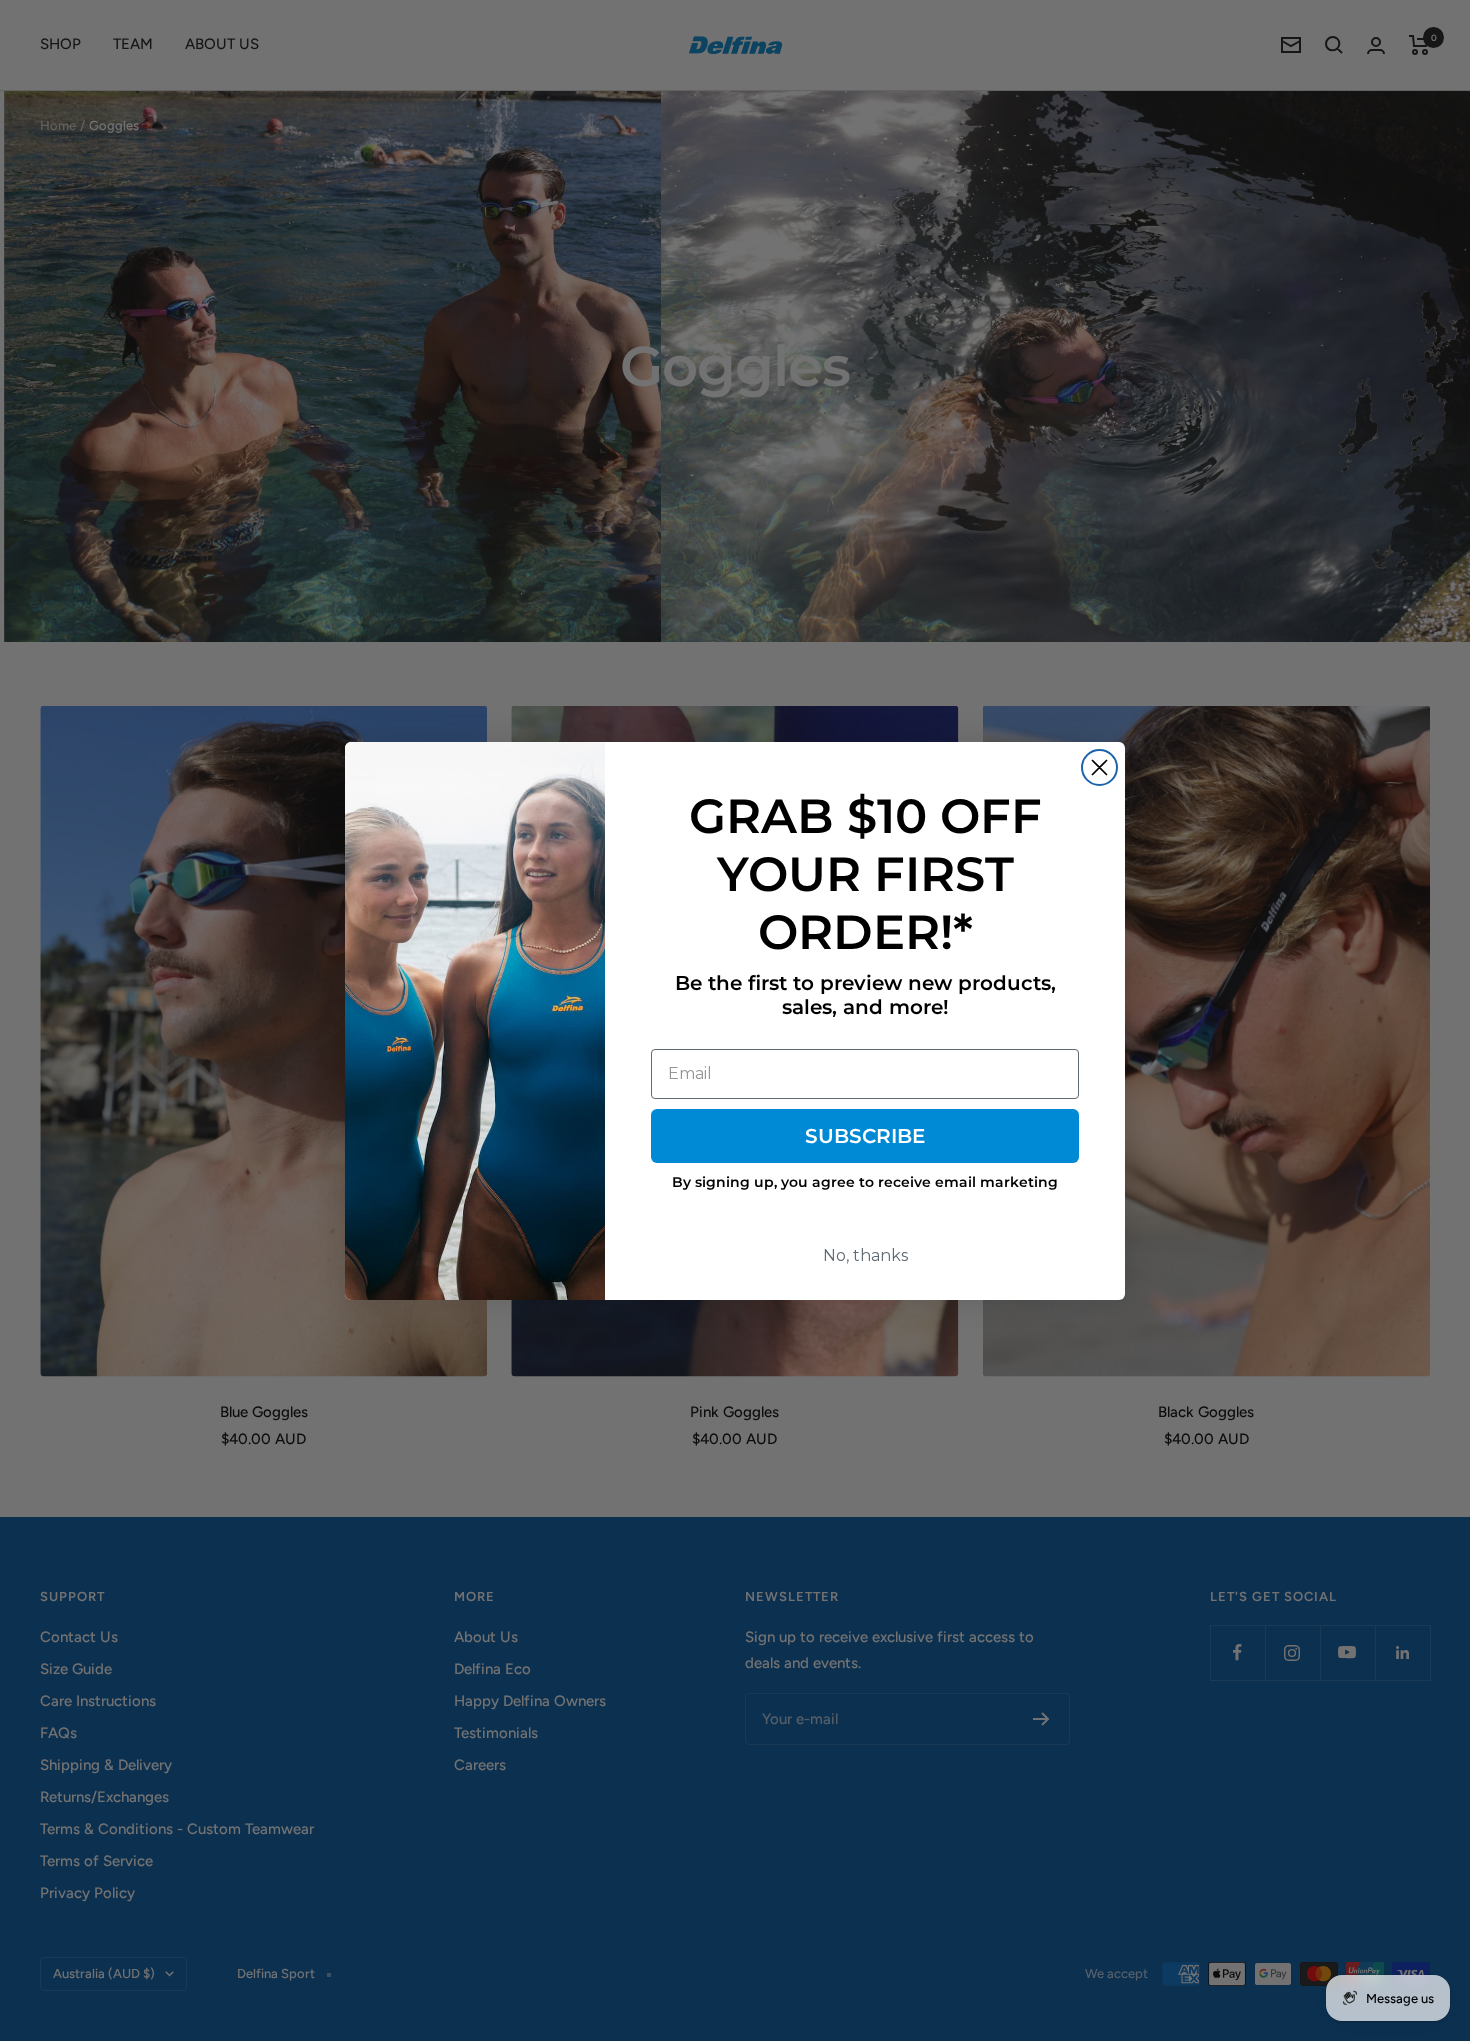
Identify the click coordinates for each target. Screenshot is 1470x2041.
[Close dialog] (1099, 767)
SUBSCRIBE (865, 1136)
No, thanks (865, 1255)
